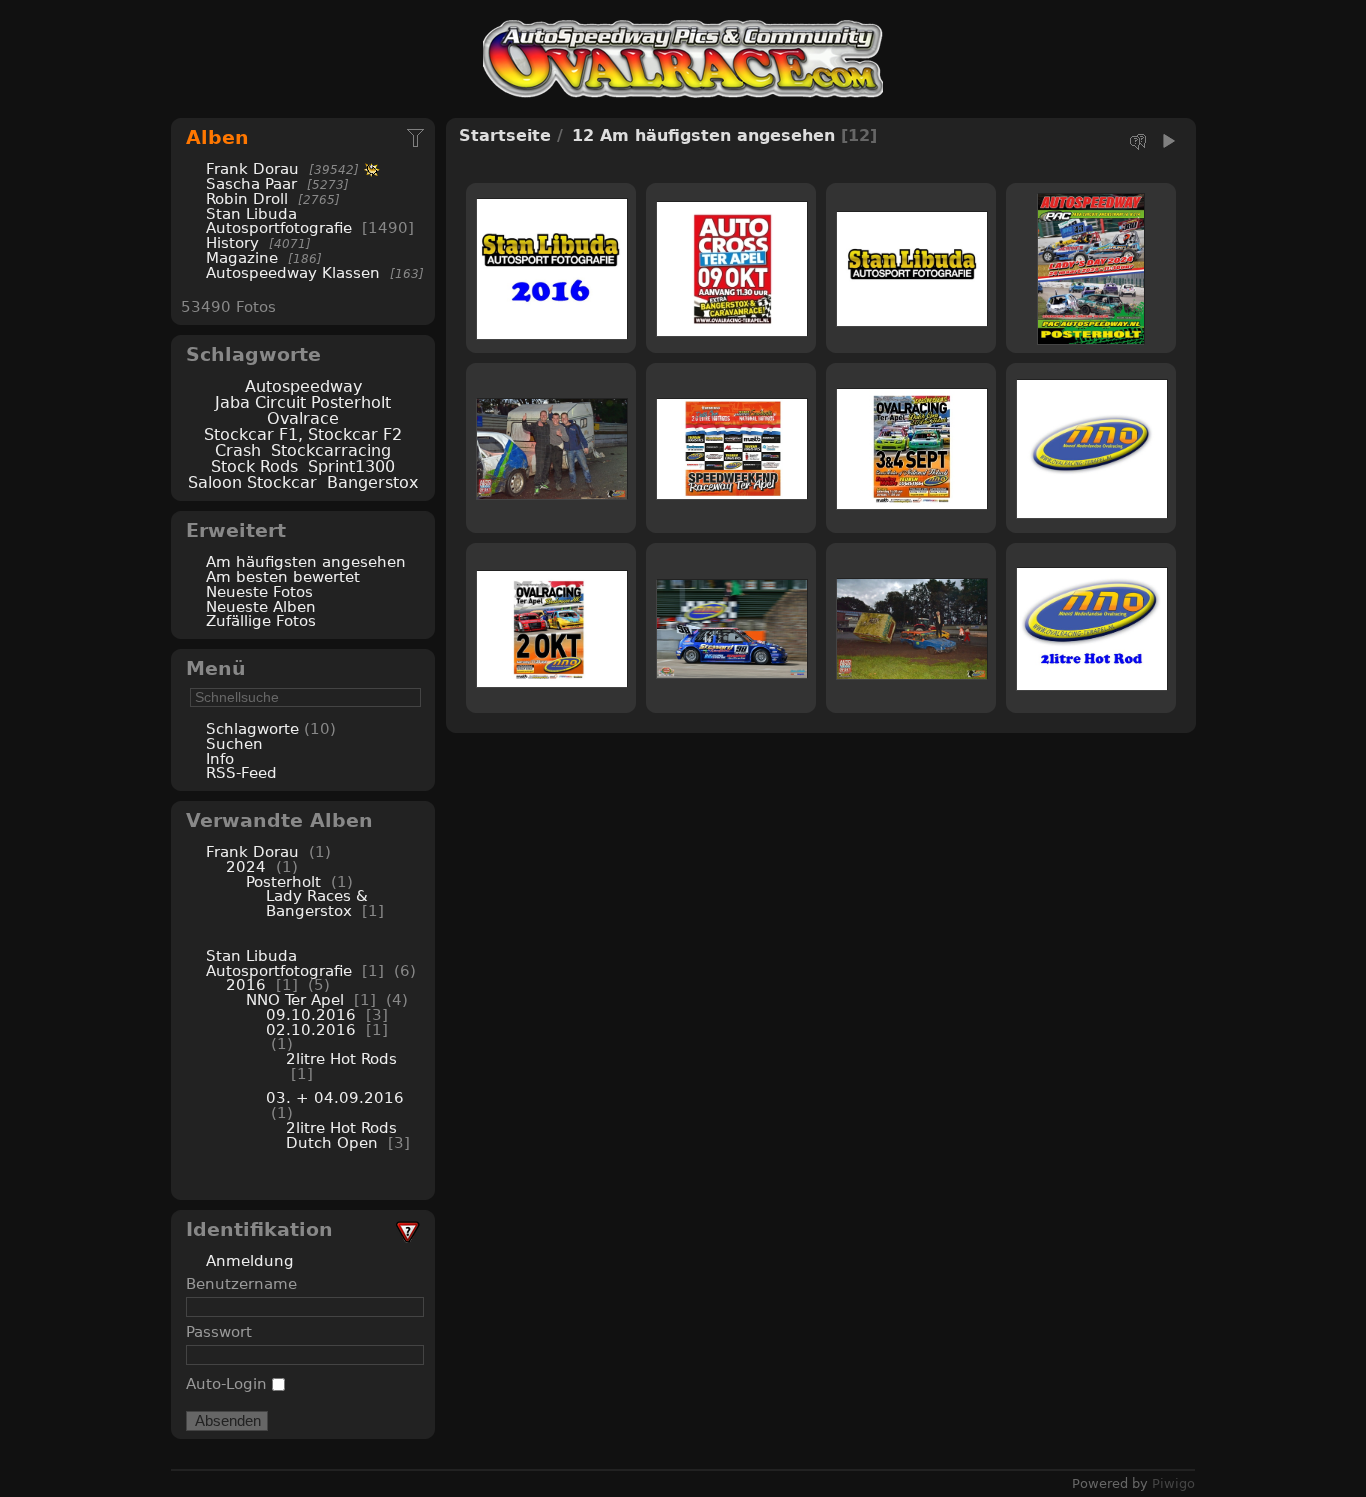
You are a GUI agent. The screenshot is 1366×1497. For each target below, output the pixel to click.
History (232, 242)
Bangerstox (372, 482)
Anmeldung (250, 1260)
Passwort (219, 1331)
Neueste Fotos (259, 591)
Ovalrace (303, 418)
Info (220, 758)
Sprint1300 (351, 466)
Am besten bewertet (283, 576)
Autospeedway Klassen (293, 272)
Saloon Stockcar (252, 482)
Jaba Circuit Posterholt (303, 402)
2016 (246, 984)
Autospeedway (303, 386)
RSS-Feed (241, 772)
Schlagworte (252, 728)
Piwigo (1173, 1483)
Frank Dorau (252, 168)
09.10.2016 (311, 1014)
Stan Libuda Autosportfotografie (281, 221)
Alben (217, 137)
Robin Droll (247, 198)
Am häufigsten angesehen (306, 561)
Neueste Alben (261, 606)
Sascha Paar (251, 183)
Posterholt (286, 881)
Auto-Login (229, 1383)
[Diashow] (1168, 141)
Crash (238, 450)
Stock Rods (254, 466)
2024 (246, 866)
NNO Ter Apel (295, 999)
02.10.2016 (311, 1029)
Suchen (234, 743)
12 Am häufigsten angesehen (703, 135)
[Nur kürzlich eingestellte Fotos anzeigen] (417, 137)
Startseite (505, 135)
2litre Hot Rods (341, 1058)
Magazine (242, 257)
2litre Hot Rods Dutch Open (341, 1135)
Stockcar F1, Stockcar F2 (303, 434)
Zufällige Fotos (261, 620)
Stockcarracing (331, 450)
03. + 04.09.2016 (335, 1097)
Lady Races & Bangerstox (317, 903)
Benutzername (241, 1283)
